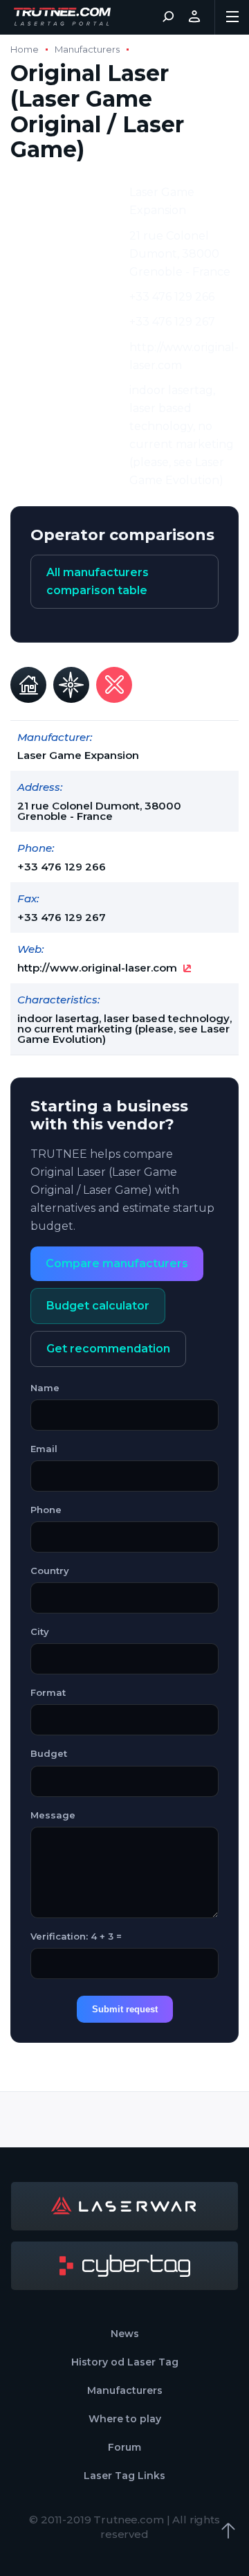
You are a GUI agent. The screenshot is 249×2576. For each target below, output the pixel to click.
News (125, 2334)
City (40, 1631)
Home (25, 50)
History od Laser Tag (125, 2362)
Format (48, 1692)
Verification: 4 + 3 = (76, 1936)
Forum (124, 2447)
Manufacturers (87, 50)
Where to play (125, 2419)
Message (53, 1815)
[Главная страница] (62, 17)
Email (44, 1449)
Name (45, 1388)
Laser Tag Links (124, 2476)
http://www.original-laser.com (97, 968)
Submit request (125, 2009)
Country (50, 1571)
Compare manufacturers (117, 1263)
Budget (49, 1753)
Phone (46, 1510)
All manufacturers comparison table (98, 581)
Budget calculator (98, 1306)
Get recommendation (108, 1349)
